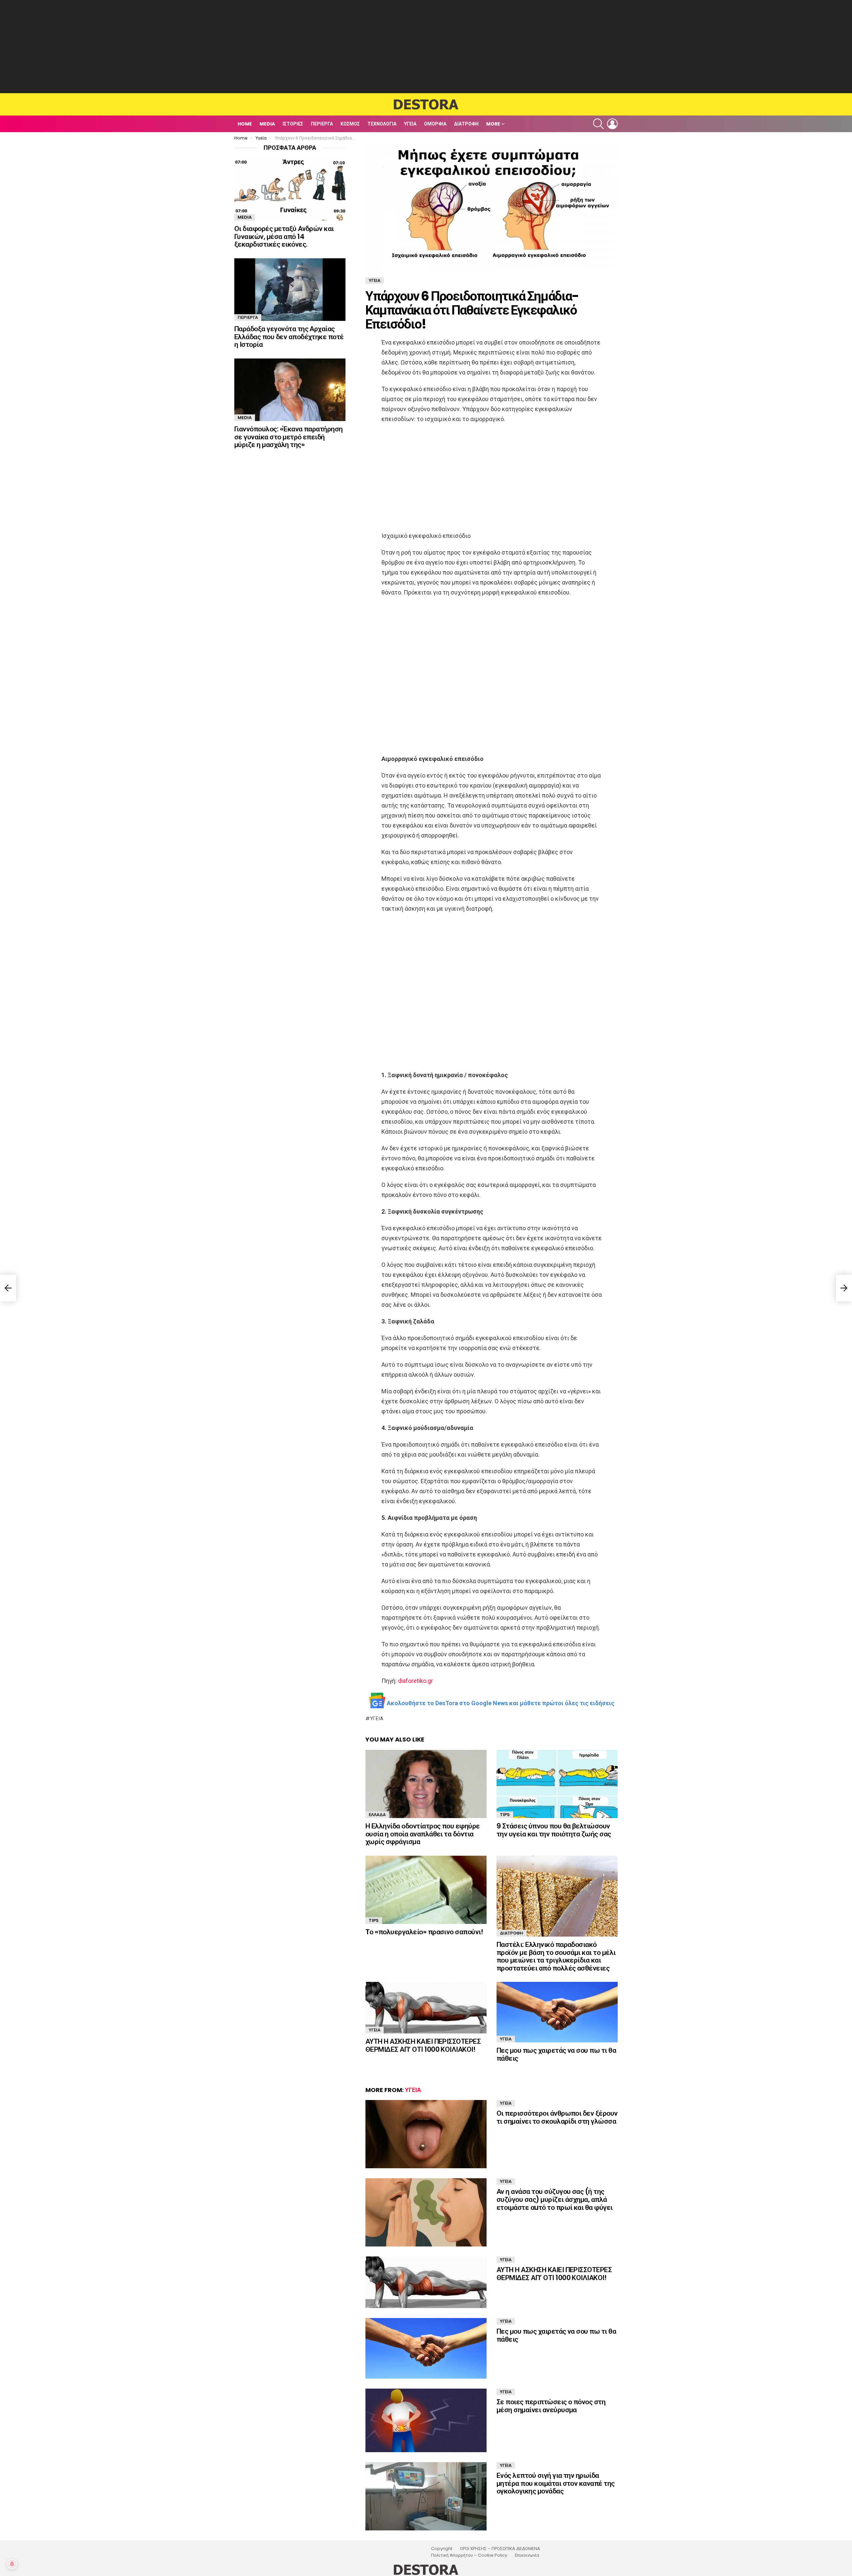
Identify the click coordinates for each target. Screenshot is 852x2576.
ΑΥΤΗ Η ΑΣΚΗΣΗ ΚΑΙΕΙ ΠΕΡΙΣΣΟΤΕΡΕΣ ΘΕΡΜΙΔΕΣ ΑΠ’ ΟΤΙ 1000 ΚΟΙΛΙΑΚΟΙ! (423, 2045)
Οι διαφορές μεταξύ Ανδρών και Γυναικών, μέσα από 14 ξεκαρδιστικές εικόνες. (284, 236)
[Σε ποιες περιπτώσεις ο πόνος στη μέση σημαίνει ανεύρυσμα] (426, 2420)
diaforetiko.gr (416, 1681)
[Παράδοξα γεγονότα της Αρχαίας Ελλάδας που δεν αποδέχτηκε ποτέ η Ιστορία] (290, 290)
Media (267, 124)
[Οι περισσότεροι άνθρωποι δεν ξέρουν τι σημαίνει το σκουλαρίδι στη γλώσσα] (426, 2134)
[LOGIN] (612, 124)
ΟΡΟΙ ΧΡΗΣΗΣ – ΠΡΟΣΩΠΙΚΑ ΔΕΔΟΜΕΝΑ (500, 2549)
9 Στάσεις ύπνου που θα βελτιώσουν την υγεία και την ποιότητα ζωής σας (554, 1830)
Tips (505, 1815)
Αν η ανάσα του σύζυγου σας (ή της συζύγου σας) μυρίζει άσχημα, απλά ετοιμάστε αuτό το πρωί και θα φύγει (555, 2199)
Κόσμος (350, 124)
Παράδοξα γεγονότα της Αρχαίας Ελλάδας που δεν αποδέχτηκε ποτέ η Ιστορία (289, 337)
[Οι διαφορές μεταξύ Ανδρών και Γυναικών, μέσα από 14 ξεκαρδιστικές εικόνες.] (290, 189)
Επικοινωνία (527, 2555)
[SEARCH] (598, 124)
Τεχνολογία (382, 124)
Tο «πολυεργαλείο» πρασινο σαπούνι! (424, 1932)
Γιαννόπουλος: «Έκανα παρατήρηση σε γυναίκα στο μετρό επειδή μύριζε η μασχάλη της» (289, 437)
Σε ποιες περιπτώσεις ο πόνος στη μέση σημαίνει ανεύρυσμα (551, 2406)
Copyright (442, 2549)
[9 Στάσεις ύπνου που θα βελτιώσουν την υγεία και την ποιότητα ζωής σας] (557, 1784)
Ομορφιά (435, 124)
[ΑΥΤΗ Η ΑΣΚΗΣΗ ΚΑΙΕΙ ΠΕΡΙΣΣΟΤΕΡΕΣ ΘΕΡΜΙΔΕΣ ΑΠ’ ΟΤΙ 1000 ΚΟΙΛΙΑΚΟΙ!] (426, 2008)
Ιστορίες (293, 124)
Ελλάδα (377, 1815)
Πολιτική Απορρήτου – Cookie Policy (469, 2555)
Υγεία (410, 124)
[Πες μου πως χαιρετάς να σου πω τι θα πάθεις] (557, 2012)
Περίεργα (322, 124)
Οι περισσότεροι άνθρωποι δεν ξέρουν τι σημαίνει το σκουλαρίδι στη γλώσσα (557, 2117)
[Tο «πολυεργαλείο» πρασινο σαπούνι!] (426, 1890)
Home (245, 124)
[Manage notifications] (12, 2564)
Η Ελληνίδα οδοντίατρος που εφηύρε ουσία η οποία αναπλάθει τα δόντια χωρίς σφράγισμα (423, 1834)
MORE (493, 124)
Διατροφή (466, 124)
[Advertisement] (426, 47)
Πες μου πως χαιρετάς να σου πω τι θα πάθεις (556, 2054)
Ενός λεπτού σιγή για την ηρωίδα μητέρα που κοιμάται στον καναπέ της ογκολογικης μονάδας (556, 2483)
